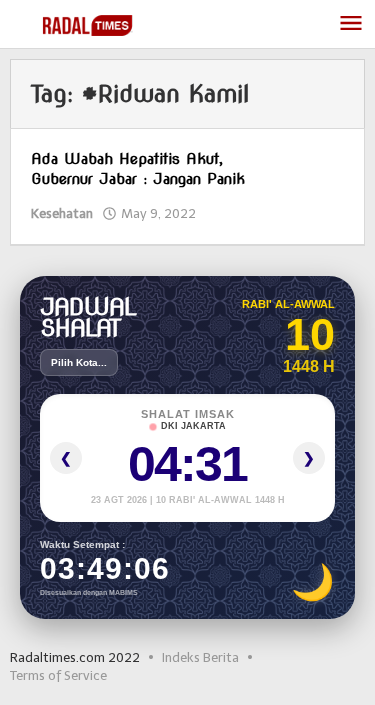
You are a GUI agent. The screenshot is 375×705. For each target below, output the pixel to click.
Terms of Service (58, 675)
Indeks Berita (200, 657)
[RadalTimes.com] (89, 24)
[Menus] (351, 24)
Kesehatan (62, 213)
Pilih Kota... (79, 362)
